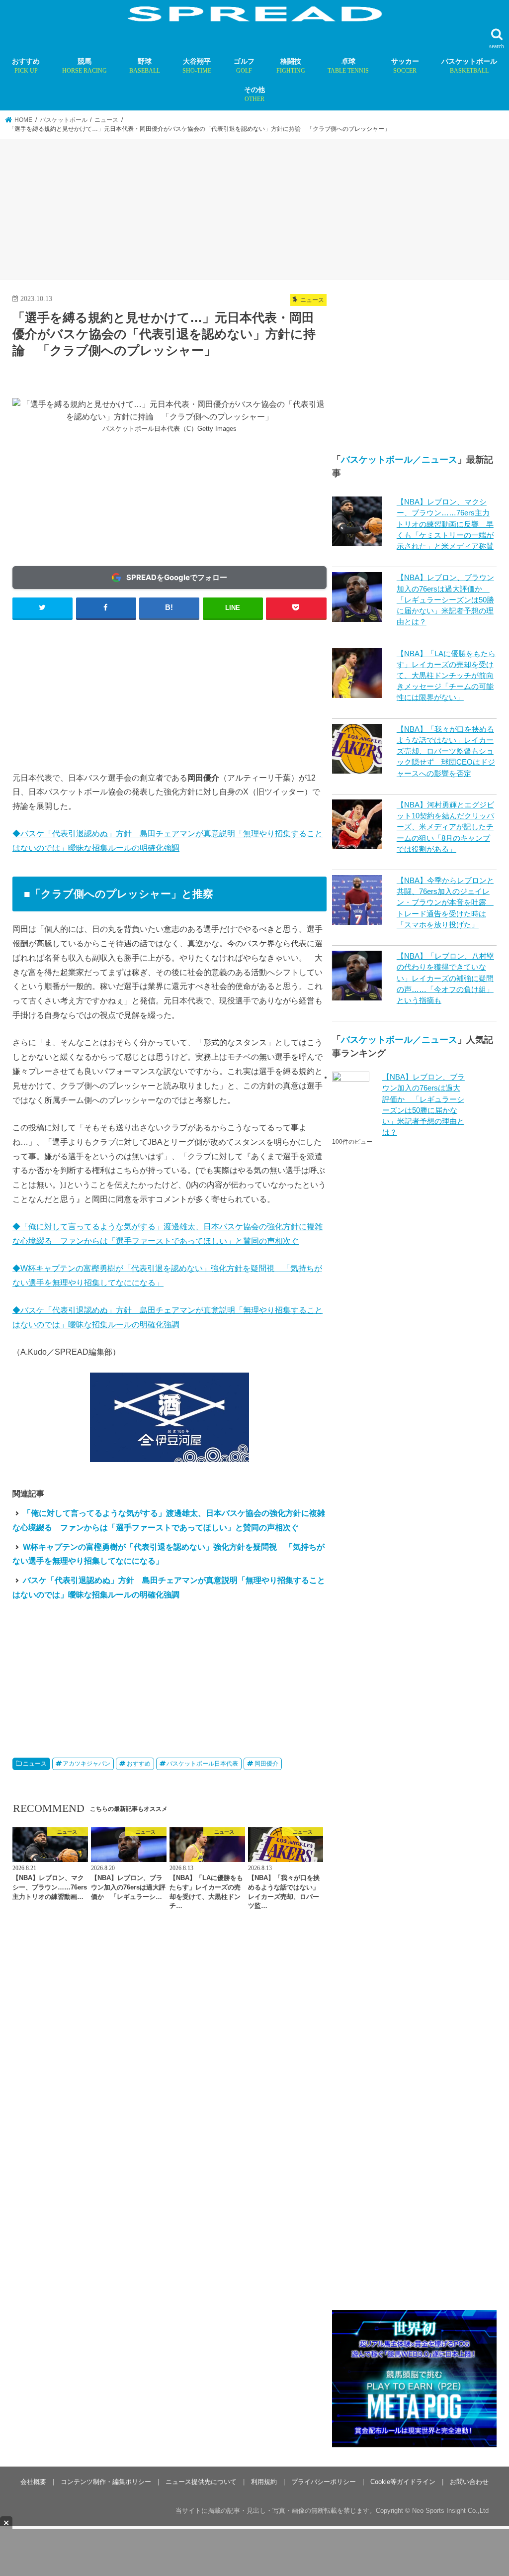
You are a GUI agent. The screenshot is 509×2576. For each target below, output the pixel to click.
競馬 (85, 66)
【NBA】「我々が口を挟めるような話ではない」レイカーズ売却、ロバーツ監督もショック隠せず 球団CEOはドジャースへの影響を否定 (446, 751)
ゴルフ (244, 66)
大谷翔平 (197, 66)
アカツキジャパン (86, 1764)
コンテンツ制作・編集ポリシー (106, 2482)
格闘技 (291, 66)
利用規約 (264, 2482)
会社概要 (33, 2482)
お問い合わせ (469, 2482)
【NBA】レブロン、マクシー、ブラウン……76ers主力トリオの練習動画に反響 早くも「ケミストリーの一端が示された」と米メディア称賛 (445, 524)
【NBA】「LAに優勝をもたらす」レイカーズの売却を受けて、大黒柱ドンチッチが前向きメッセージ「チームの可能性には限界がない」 (446, 676)
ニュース (35, 1764)
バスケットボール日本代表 (202, 1764)
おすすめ (26, 66)
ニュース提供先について (201, 2482)
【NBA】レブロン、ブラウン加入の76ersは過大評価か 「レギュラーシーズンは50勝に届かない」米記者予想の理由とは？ (445, 600)
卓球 (348, 66)
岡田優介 (266, 1764)
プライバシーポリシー (324, 2482)
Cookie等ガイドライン (403, 2482)
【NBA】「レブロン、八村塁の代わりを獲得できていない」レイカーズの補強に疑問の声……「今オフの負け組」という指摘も (445, 978)
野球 (145, 66)
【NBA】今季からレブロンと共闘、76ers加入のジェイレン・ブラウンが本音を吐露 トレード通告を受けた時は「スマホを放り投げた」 (445, 903)
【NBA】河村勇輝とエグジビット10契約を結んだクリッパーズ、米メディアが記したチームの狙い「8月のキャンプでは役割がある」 (445, 827)
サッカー (405, 66)
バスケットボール (469, 66)
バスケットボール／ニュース (399, 460)
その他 (254, 94)
